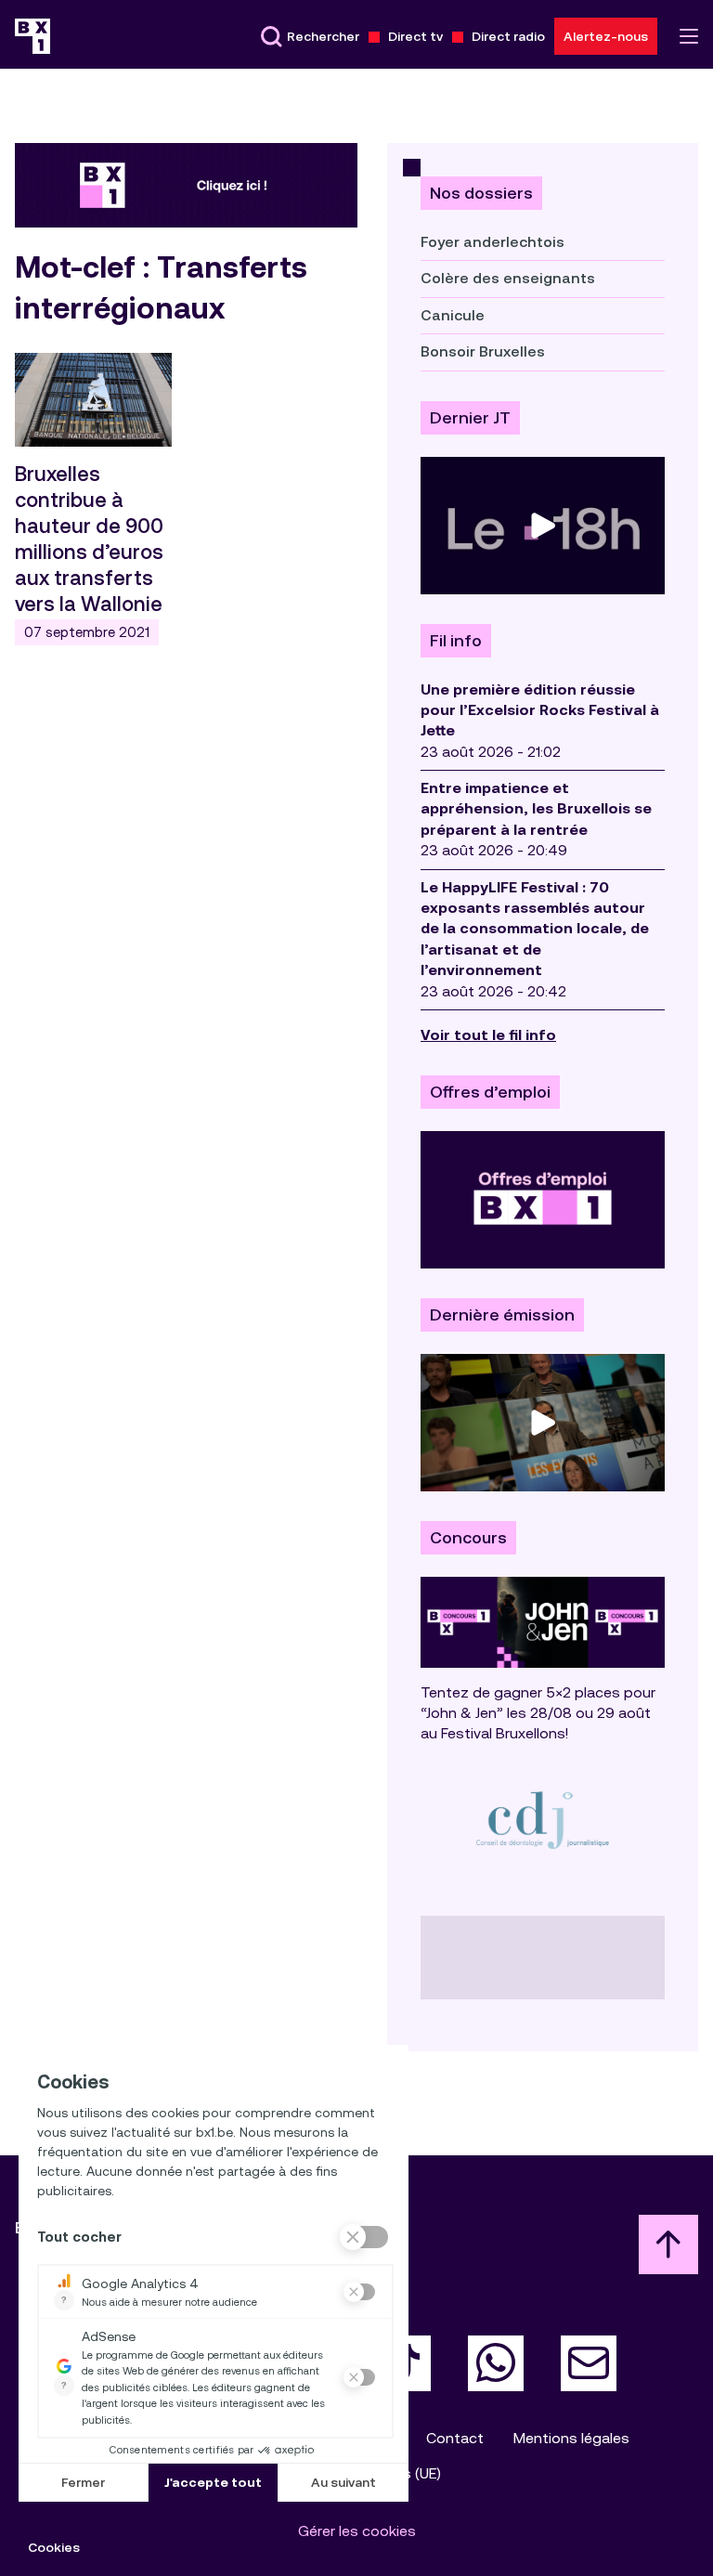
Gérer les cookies (357, 2531)
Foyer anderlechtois (493, 242)
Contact (455, 2438)
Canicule (453, 315)
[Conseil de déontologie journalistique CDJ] (543, 1820)
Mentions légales (571, 2438)
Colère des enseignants (508, 278)
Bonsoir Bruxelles (483, 351)
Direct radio (508, 36)
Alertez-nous (606, 36)
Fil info (456, 641)
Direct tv (415, 36)
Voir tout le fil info (488, 1035)
